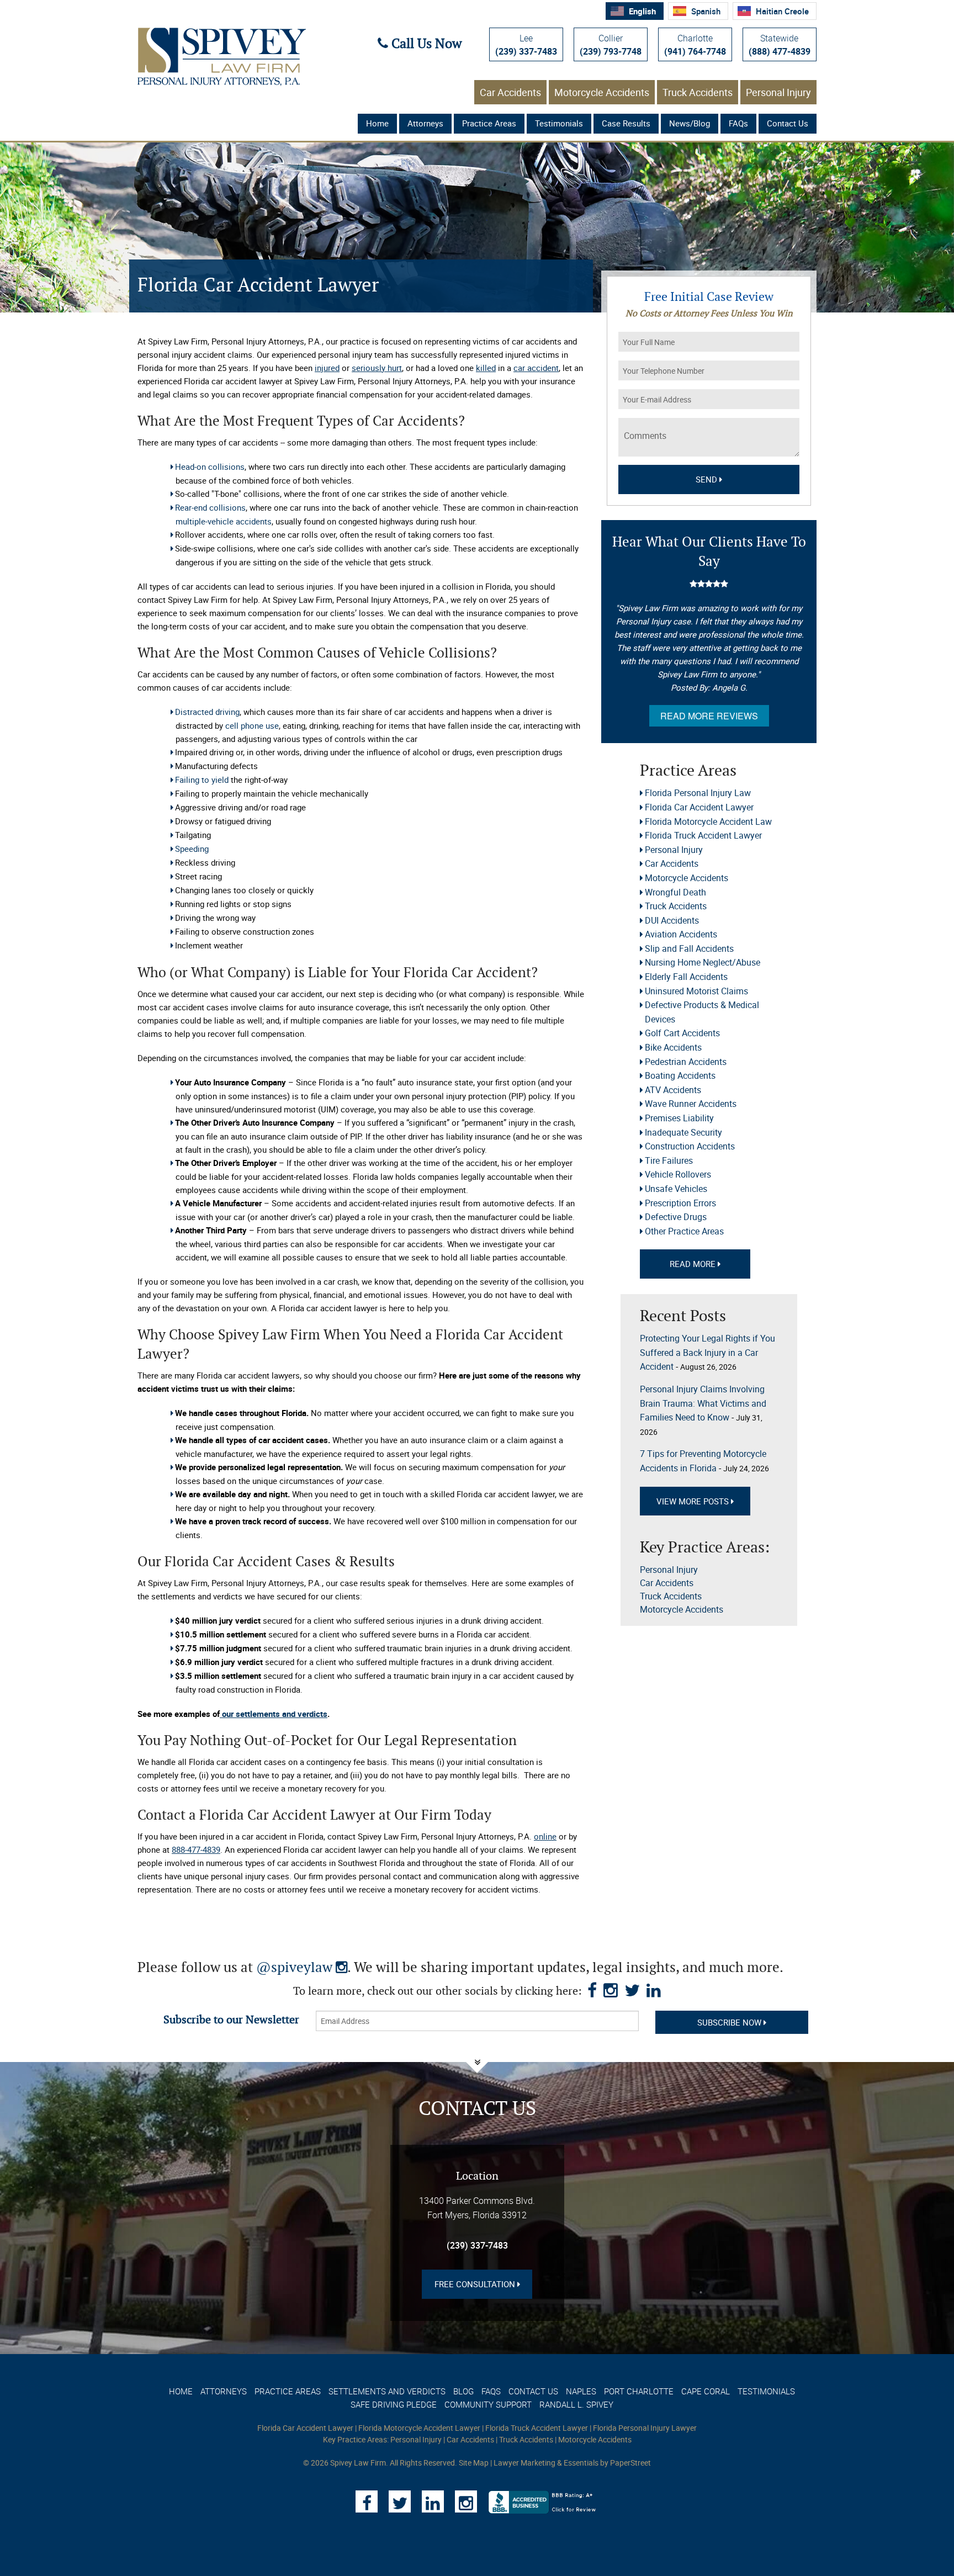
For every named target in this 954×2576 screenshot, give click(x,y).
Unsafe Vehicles (676, 1189)
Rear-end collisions (210, 507)
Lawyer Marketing (524, 2463)
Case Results (626, 123)
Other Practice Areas (684, 1231)
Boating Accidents (680, 1075)
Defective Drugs (676, 1217)
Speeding (192, 849)
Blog (463, 2391)
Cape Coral (706, 2391)
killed (486, 368)
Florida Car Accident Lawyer (699, 807)
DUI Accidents (672, 920)
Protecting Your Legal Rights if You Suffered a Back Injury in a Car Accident (707, 1352)
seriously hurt (377, 368)
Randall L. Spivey (576, 2404)
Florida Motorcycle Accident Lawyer (419, 2428)
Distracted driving (207, 712)
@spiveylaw (302, 1968)
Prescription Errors (680, 1203)
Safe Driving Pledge (394, 2404)
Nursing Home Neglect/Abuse (703, 962)
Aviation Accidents (681, 934)
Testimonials (559, 123)
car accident (536, 368)
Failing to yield (202, 780)
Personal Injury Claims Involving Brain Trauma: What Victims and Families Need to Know (703, 1403)
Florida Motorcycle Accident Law (708, 821)
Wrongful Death (675, 892)
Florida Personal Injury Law (698, 793)
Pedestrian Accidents (686, 1062)
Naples (581, 2391)
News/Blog (690, 123)
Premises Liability (679, 1118)
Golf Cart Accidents (682, 1033)
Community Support (488, 2404)
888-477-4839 (196, 1849)
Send (707, 479)
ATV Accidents (673, 1090)
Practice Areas (489, 123)
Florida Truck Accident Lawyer (703, 835)
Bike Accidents (673, 1047)
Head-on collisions (210, 467)
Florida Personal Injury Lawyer (645, 2428)
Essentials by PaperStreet (607, 2463)
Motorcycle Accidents (602, 92)
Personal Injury (778, 92)
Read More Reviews (709, 716)
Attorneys (425, 123)
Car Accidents (510, 92)
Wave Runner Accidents (691, 1104)
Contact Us (788, 123)
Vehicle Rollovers (678, 1174)
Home (377, 123)
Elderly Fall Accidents (686, 977)
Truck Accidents (698, 92)
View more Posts (694, 1501)
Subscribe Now (730, 2022)
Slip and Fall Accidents (689, 948)
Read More (694, 1264)
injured (327, 368)
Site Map (474, 2463)
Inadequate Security (683, 1132)
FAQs (738, 123)
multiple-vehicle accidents (224, 521)
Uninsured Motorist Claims (696, 991)
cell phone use (252, 725)
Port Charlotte (639, 2391)
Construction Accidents (690, 1146)
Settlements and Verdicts (387, 2391)
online (545, 1836)
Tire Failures (669, 1160)
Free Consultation (476, 2284)
